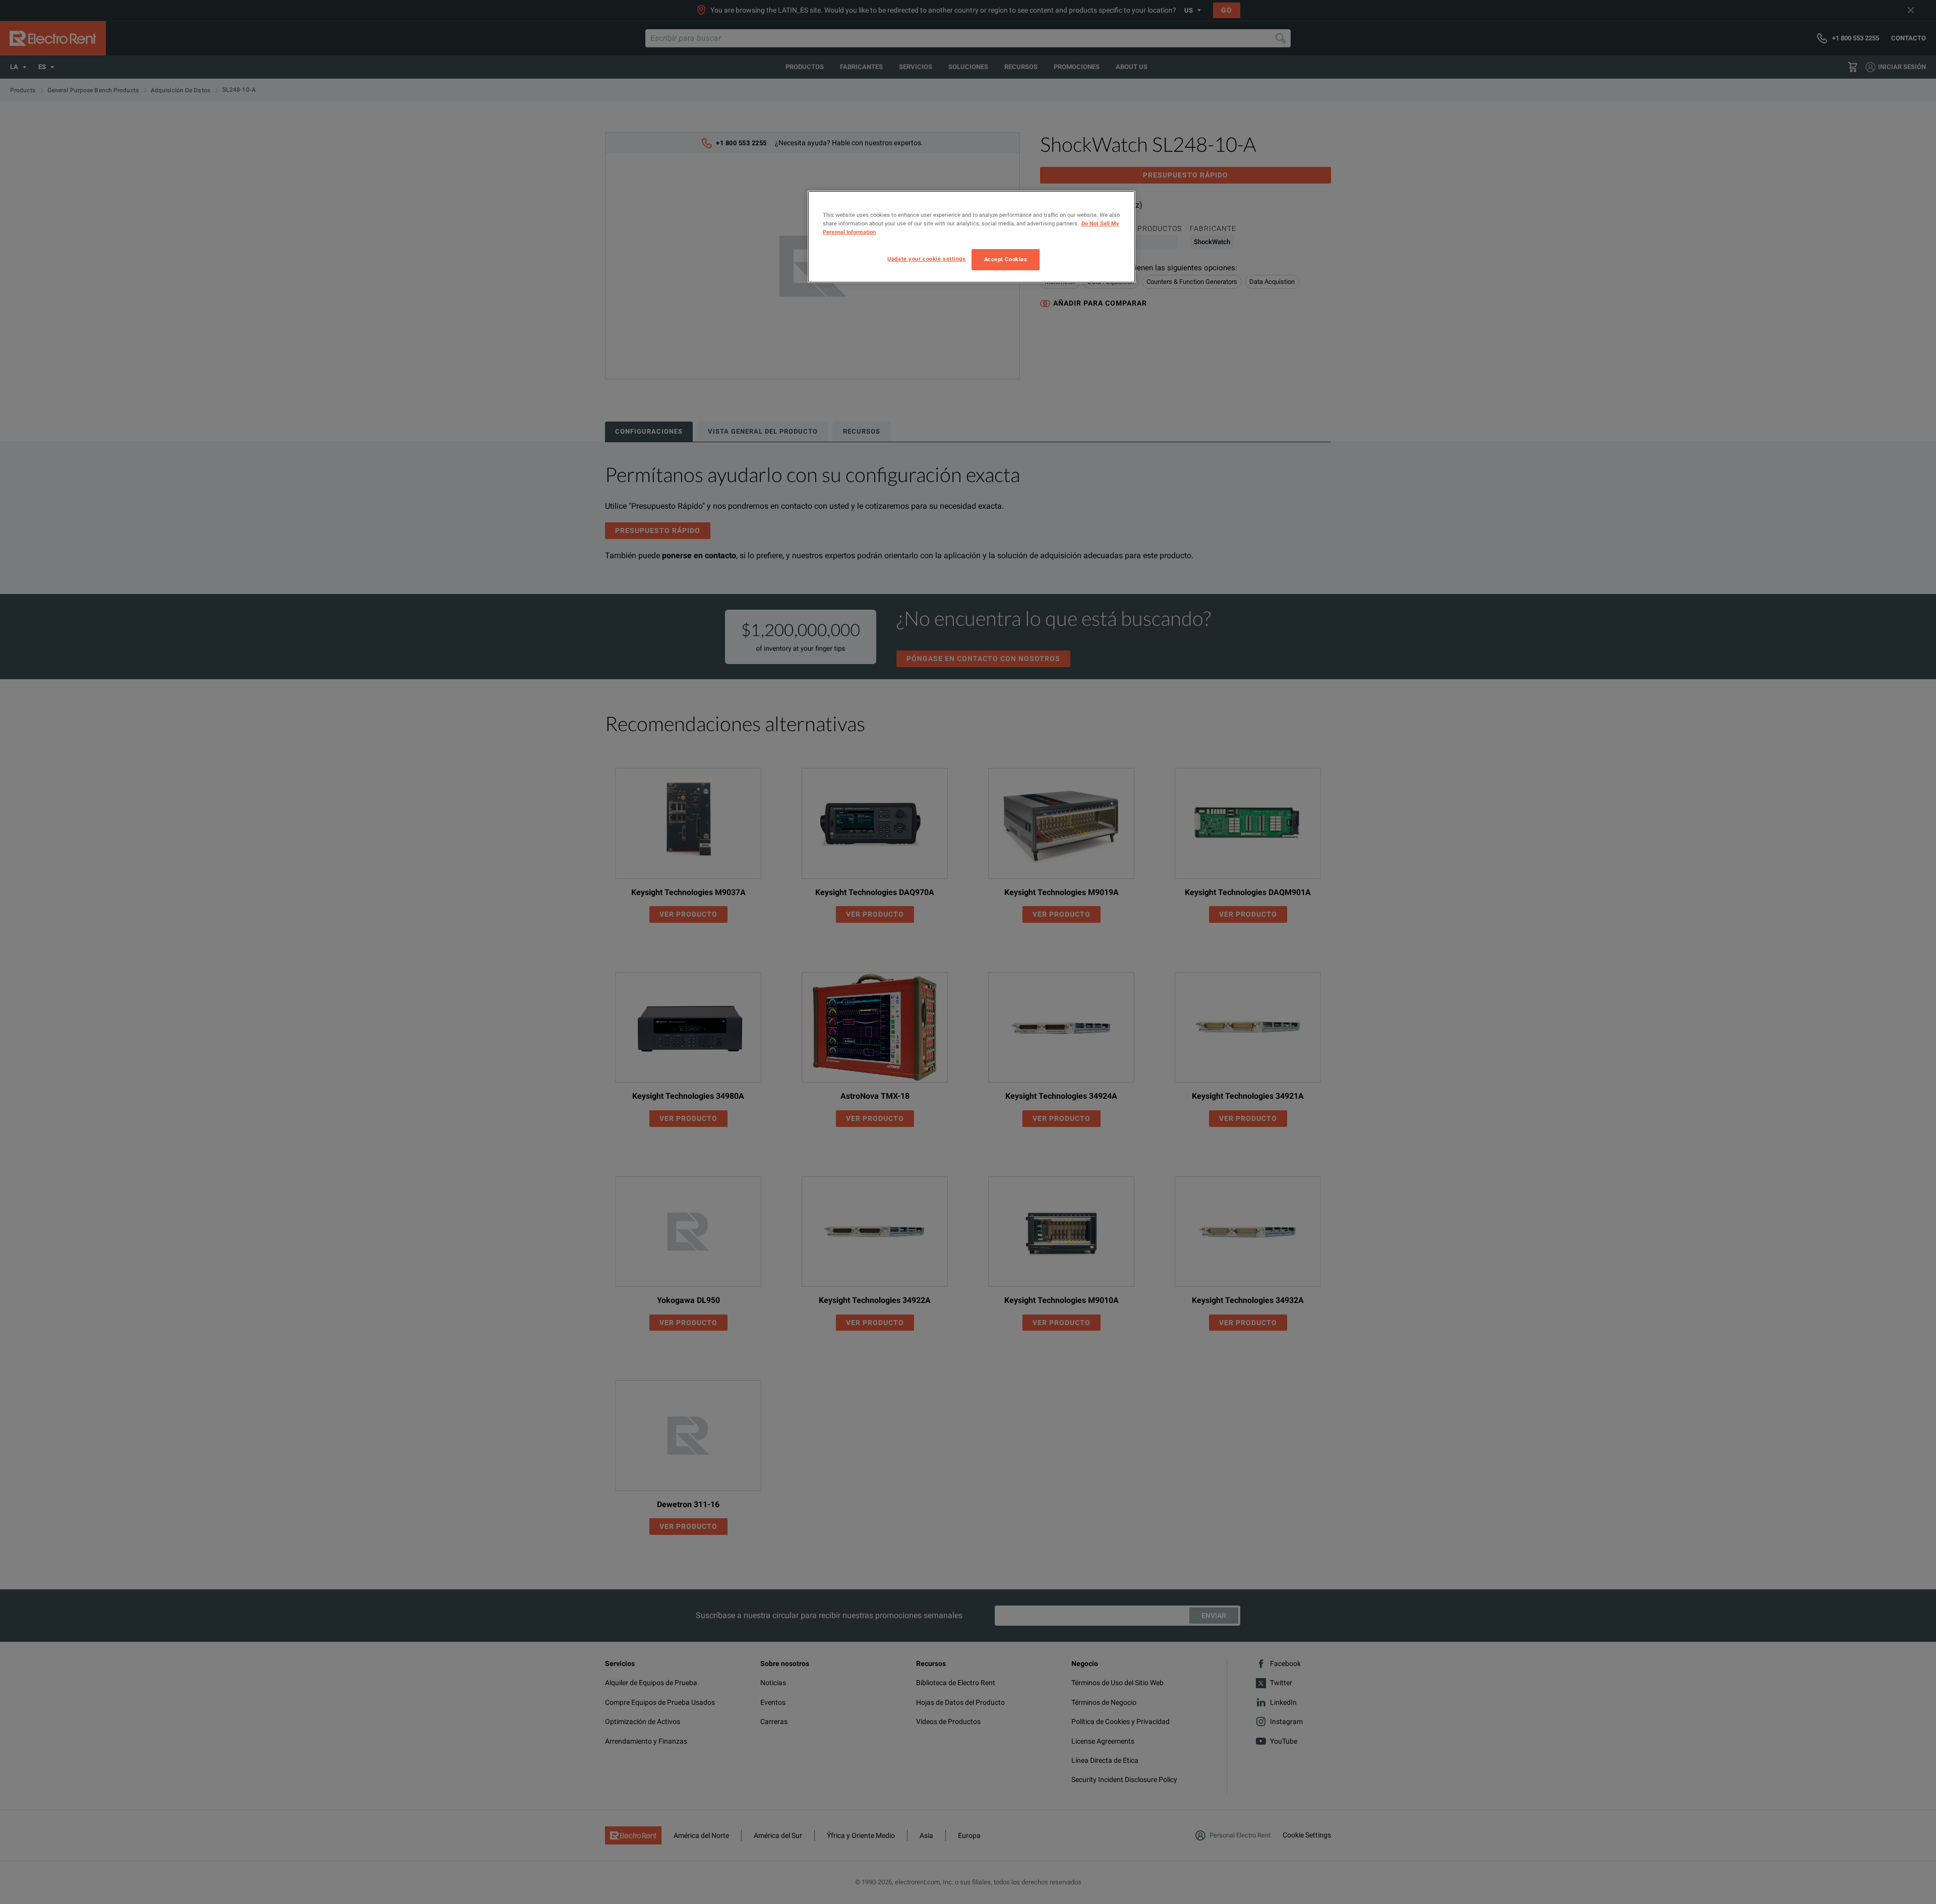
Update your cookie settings (926, 259)
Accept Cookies (1006, 259)
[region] (972, 237)
